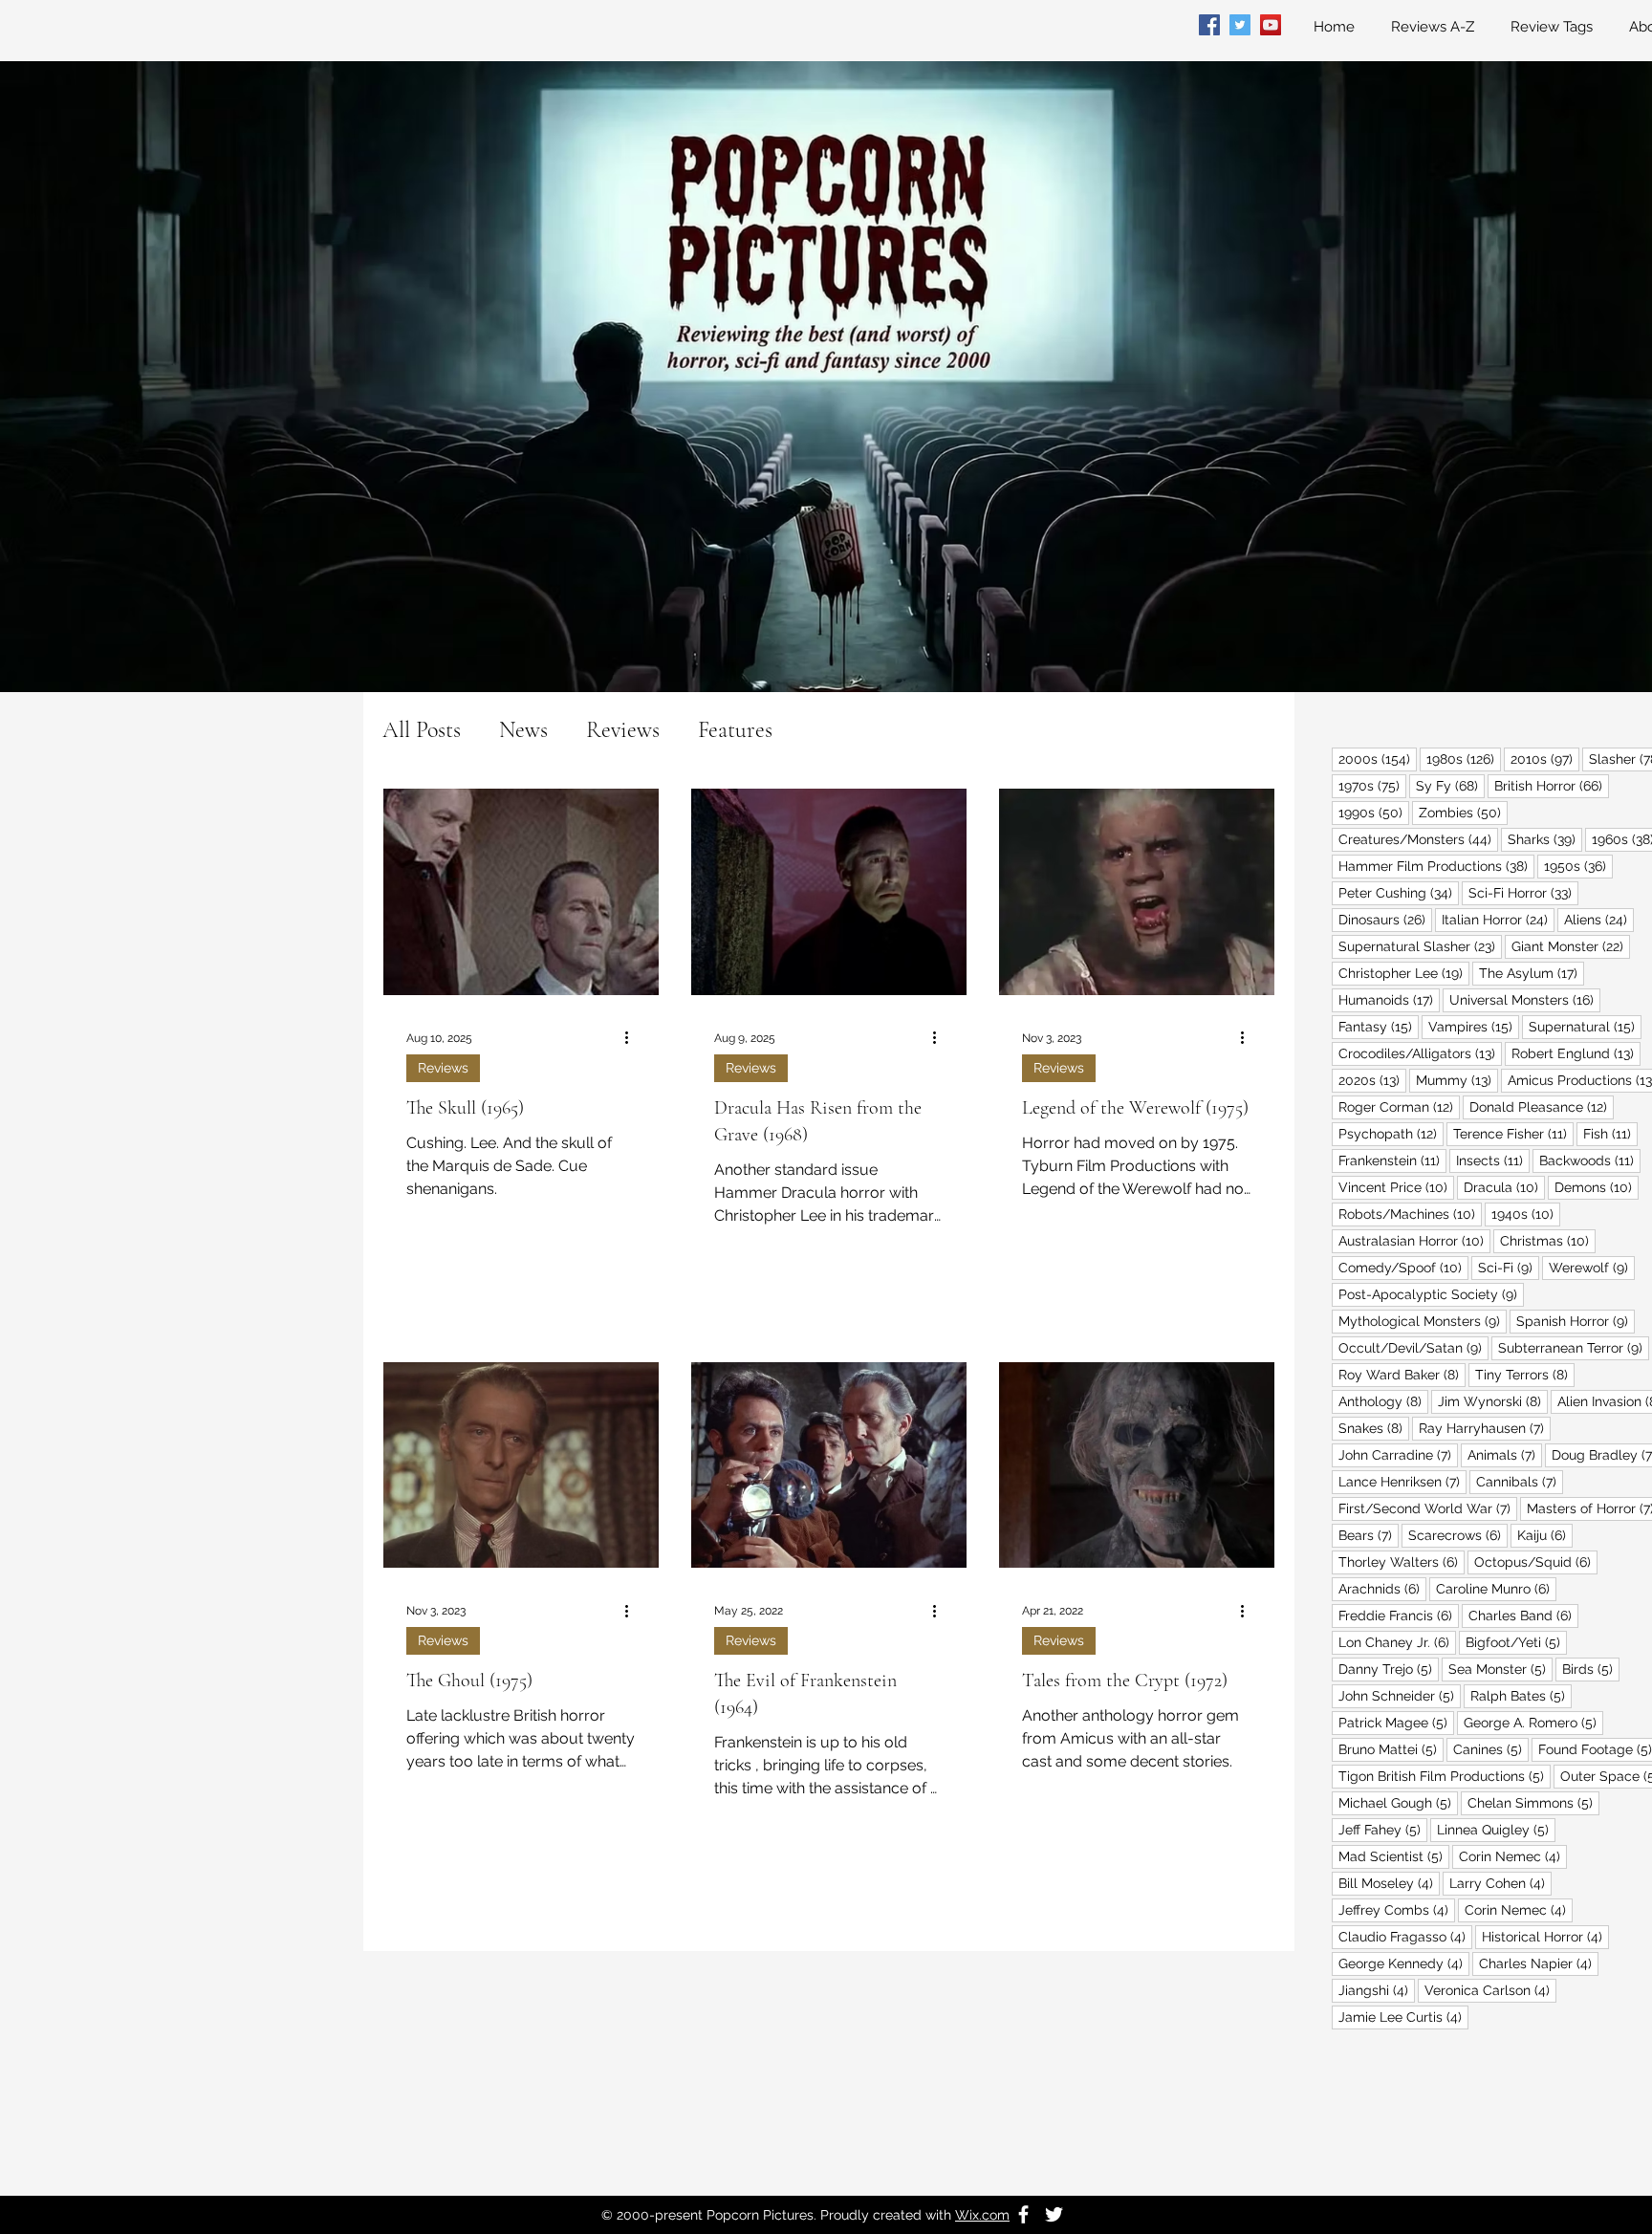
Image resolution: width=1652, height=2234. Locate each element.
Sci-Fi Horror (1523, 892)
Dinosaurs (1385, 919)
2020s (1372, 1080)
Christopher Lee (1404, 973)
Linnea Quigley (1496, 1829)
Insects (1493, 1160)
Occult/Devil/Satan (1413, 1347)
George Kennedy (1404, 1963)
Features (735, 730)
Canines (1491, 1749)
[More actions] (633, 1038)
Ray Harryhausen (1485, 1428)
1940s (1526, 1214)
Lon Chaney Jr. (1397, 1642)
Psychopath (1391, 1133)
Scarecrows (1458, 1535)
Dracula (1504, 1187)
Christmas (1548, 1240)
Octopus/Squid (1536, 1562)
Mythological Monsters (1423, 1321)
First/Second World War (1428, 1508)
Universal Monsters (1525, 999)
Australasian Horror (1414, 1240)
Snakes (1374, 1428)
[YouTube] (1271, 25)
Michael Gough (1398, 1802)
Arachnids (1382, 1588)
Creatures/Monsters (1418, 839)
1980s (1464, 759)
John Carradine (1398, 1454)
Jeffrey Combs (1397, 1909)
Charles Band (1523, 1615)
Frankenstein (1392, 1160)
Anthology (1383, 1401)
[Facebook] (1209, 25)
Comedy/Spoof (1403, 1267)
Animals (1505, 1454)
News (523, 730)
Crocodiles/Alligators (1420, 1053)
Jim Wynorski (1493, 1401)
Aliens (1599, 919)
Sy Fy (1450, 785)
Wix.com (982, 2215)
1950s (1578, 866)
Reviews (623, 730)
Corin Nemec (1513, 1856)
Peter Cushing (1399, 892)
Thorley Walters (1402, 1562)
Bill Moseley (1389, 1883)
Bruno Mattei (1391, 1749)
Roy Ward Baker (1402, 1374)
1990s (1374, 812)
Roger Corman (1399, 1106)
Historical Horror (1545, 1936)
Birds (1591, 1669)
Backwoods (1590, 1160)
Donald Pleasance (1542, 1106)
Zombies (1463, 812)
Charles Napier (1539, 1963)
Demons (1597, 1187)
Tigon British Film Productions (1445, 1776)
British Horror (1552, 785)
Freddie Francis (1399, 1615)
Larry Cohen (1500, 1883)
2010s (1545, 759)
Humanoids (1389, 999)
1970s (1372, 785)
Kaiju (1545, 1535)
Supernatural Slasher (1420, 946)
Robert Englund (1576, 1053)
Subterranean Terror (1574, 1347)
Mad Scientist (1394, 1856)
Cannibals (1520, 1481)
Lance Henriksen (1402, 1481)
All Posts (422, 730)
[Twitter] (1240, 25)
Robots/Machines (1410, 1214)
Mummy (1457, 1080)
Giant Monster (1571, 946)
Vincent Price (1396, 1187)
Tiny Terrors (1525, 1374)
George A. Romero (1533, 1722)
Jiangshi (1377, 1990)
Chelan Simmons (1533, 1802)
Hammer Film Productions (1436, 866)
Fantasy (1379, 1026)
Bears (1369, 1535)
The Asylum (1532, 973)
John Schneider (1400, 1695)
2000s (1378, 759)
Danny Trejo (1389, 1669)
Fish (1610, 1133)
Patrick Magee (1396, 1722)
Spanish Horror (1576, 1321)
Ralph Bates (1521, 1695)
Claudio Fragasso (1405, 1936)
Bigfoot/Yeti (1516, 1642)
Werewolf (1592, 1267)
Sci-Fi (1509, 1267)
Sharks (1545, 839)
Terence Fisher (1513, 1133)
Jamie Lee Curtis (1403, 2017)
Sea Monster (1500, 1669)
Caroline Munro (1496, 1588)
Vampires (1474, 1026)
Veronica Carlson (1490, 1990)
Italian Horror (1498, 919)
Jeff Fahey (1383, 1829)
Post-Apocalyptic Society (1431, 1294)
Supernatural (1585, 1026)
